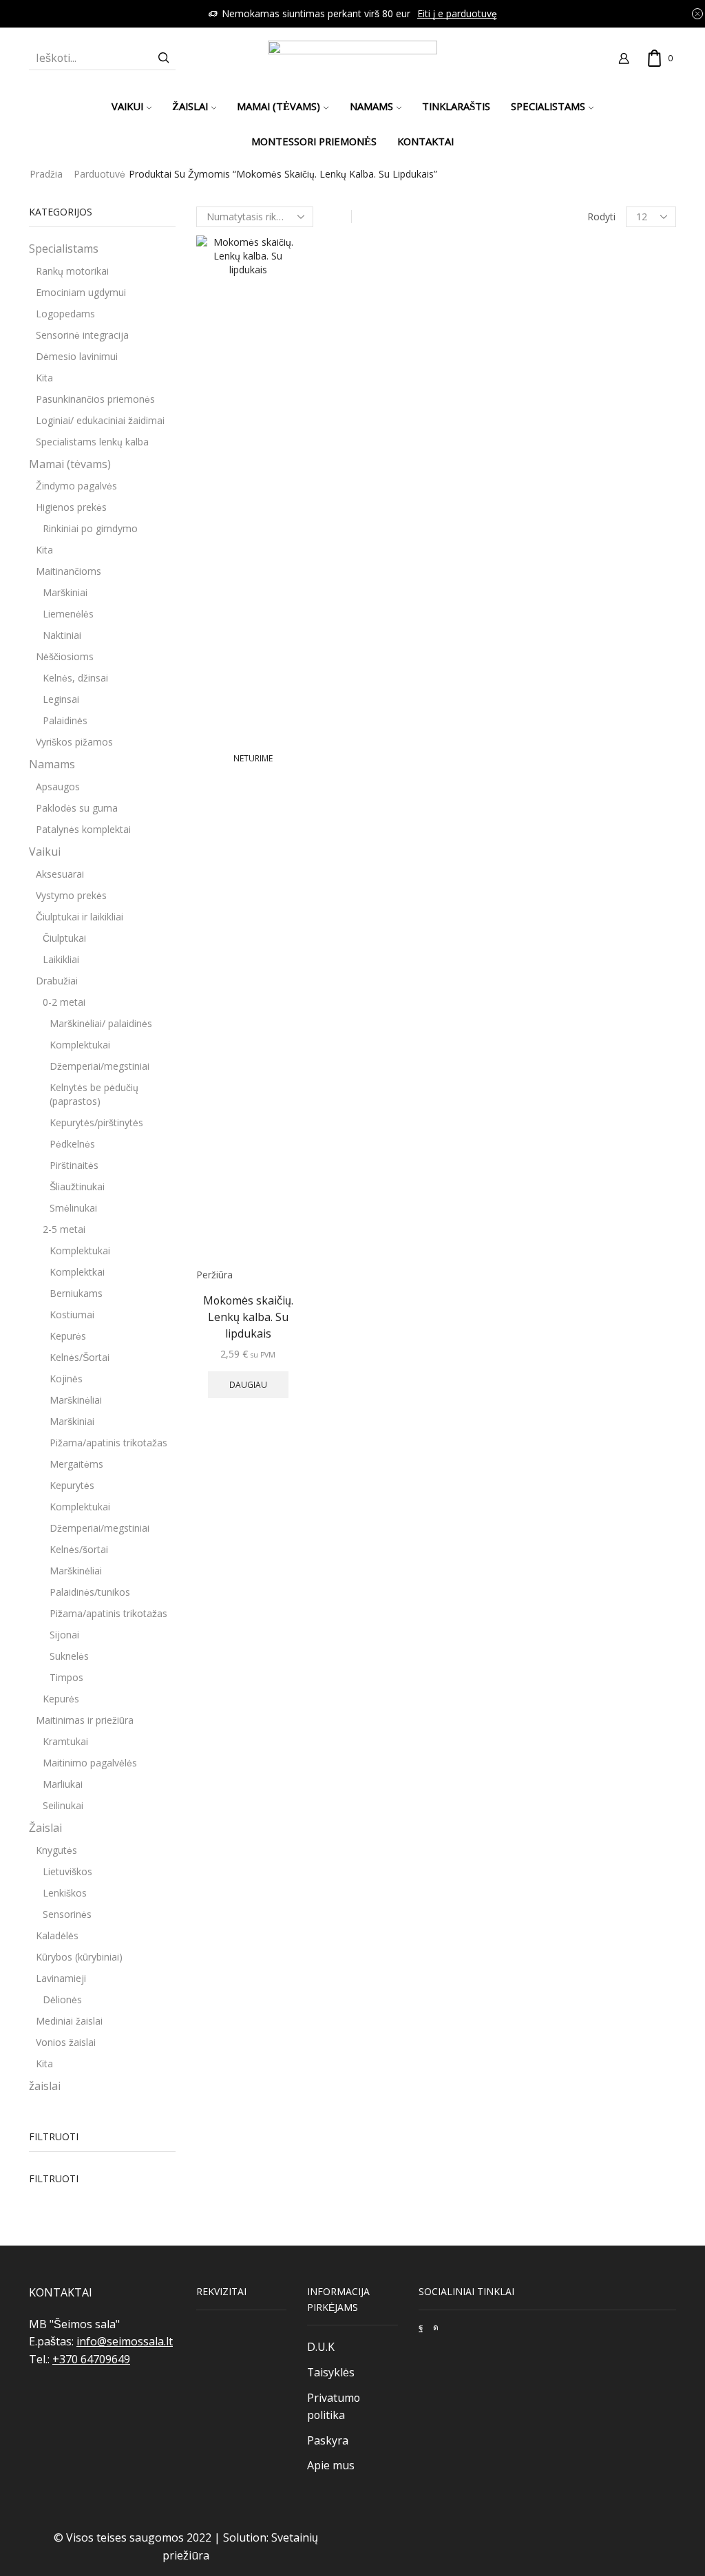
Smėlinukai (73, 1208)
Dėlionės (62, 1999)
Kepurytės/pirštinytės (96, 1122)
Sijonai (64, 1635)
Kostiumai (72, 1315)
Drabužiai (57, 981)
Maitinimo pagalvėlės (90, 1763)
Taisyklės (331, 2372)
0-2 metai (64, 1002)
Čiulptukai (64, 938)
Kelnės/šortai (79, 1549)
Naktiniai (62, 635)
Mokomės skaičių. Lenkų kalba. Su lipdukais (248, 1317)
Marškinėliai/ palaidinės (101, 1023)
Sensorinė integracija (82, 335)
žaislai (45, 2086)
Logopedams (65, 314)
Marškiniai (65, 592)
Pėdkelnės (72, 1144)
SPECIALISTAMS (548, 106)
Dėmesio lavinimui (77, 356)
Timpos (66, 1677)
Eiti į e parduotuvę (457, 13)
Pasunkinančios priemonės (95, 399)
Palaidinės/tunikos (90, 1592)
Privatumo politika (334, 2407)
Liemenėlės (68, 614)
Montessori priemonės (314, 141)
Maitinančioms (69, 571)
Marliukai (63, 1784)
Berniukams (76, 1293)
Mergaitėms (76, 1464)
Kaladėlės (57, 1935)
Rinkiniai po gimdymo (90, 528)
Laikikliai (61, 959)
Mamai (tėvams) (278, 106)
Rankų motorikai (72, 271)
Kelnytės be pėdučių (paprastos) (94, 1094)
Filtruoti (54, 2178)
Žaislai (190, 106)
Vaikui (127, 106)
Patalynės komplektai (83, 829)
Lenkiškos (65, 1893)
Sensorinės (67, 1914)
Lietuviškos (67, 1871)
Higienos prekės (71, 507)
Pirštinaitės (74, 1165)
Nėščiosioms (65, 656)
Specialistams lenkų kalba (92, 442)
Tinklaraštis (456, 106)
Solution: (247, 2537)
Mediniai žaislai (69, 2021)
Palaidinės (65, 720)
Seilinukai (63, 1805)
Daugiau (248, 1384)
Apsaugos (58, 786)
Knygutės (56, 1850)
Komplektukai (80, 1045)
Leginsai (61, 699)
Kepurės (68, 1336)
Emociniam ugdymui (81, 292)
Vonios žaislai (66, 2042)
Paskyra (328, 2440)
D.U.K (321, 2347)
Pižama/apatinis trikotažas (108, 1443)
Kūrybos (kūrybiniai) (79, 1957)
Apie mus (331, 2465)
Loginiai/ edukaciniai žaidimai (100, 420)
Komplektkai (77, 1272)
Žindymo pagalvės (76, 486)
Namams (371, 106)
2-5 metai (64, 1229)
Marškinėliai (76, 1400)
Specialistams (64, 249)
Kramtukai (65, 1741)
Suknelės (69, 1656)
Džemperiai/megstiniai (99, 1066)
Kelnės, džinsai (75, 678)
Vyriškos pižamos (74, 742)
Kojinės (66, 1379)
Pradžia (46, 174)
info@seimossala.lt (125, 2341)
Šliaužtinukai (77, 1186)
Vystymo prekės (71, 895)
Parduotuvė (99, 174)
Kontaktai (425, 141)
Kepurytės (72, 1485)
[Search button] (164, 58)
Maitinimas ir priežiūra (85, 1720)
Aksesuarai (60, 874)
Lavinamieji (61, 1978)
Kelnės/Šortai (80, 1357)
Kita (44, 378)
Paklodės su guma (77, 808)
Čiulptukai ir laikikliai (80, 917)
